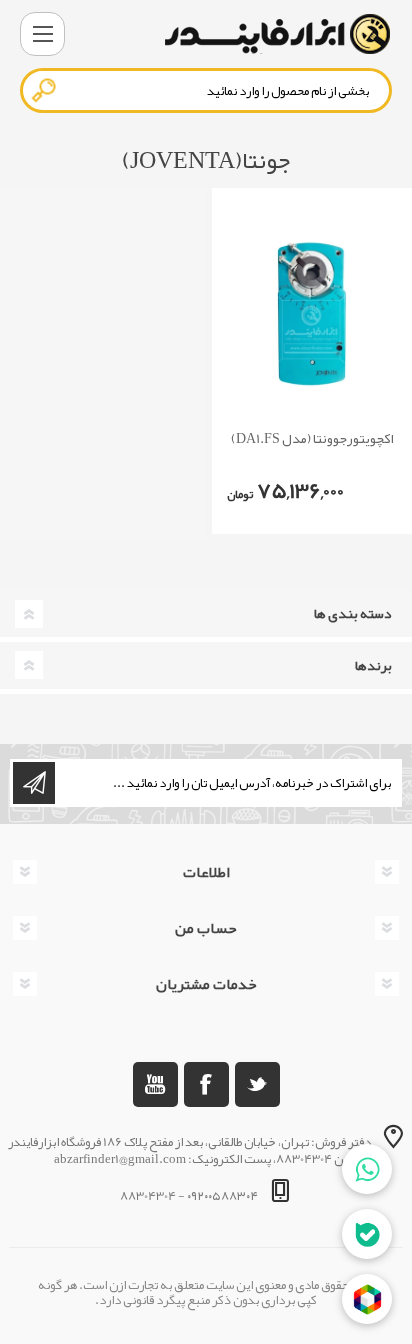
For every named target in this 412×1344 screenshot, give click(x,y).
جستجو (45, 90)
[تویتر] (257, 1084)
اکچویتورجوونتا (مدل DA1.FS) (312, 438)
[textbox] (206, 90)
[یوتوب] (155, 1084)
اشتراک (34, 783)
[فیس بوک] (206, 1084)
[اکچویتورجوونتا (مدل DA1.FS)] (312, 314)
